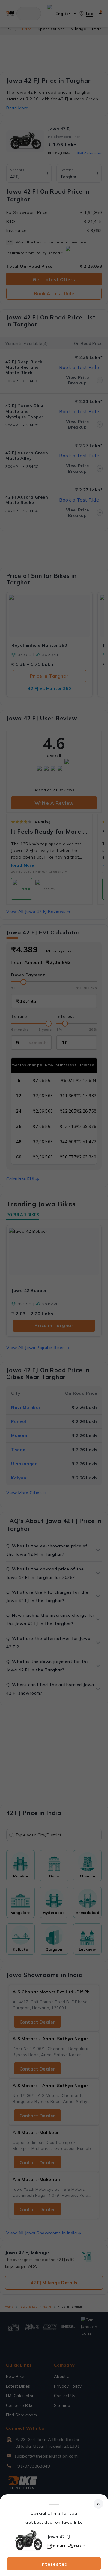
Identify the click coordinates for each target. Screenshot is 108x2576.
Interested (54, 2564)
